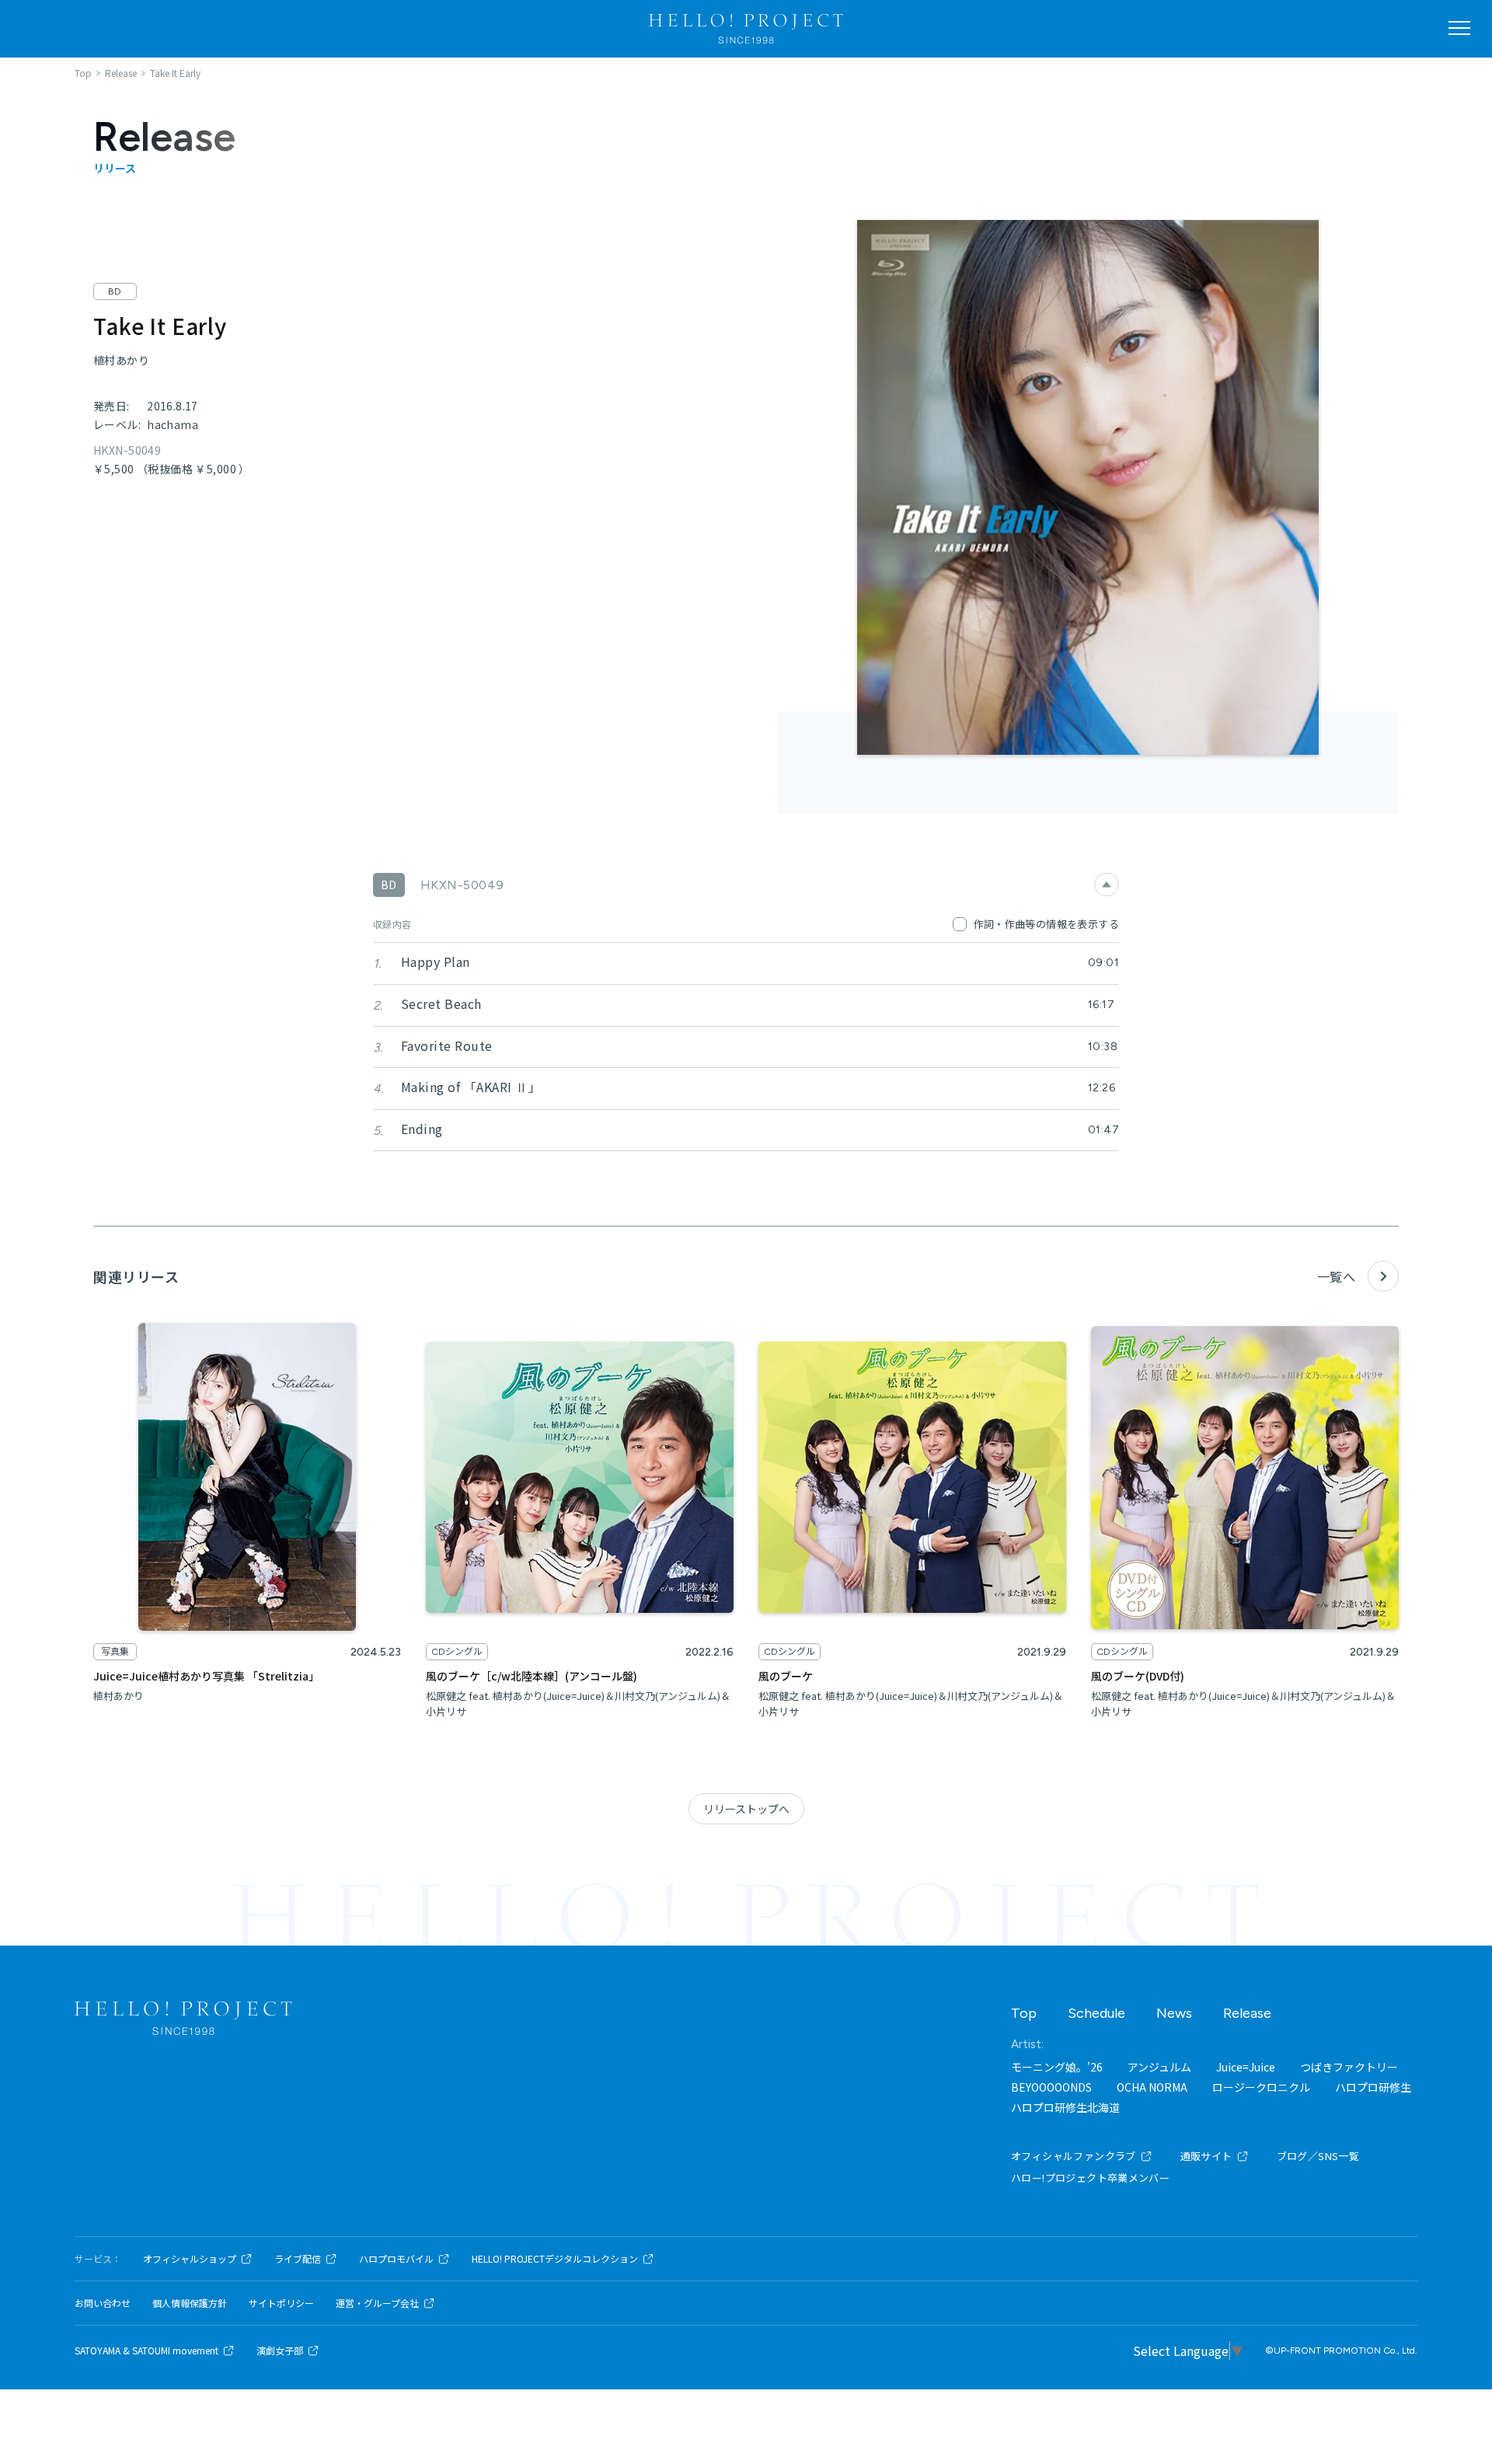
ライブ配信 (298, 2259)
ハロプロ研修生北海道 (1065, 2107)
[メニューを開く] (1459, 28)
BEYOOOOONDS (1051, 2087)
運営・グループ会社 (377, 2303)
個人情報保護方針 (190, 2303)
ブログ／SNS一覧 (1318, 2156)
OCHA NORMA (1152, 2087)
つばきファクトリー (1349, 2067)
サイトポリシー (281, 2303)
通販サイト (1206, 2156)
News (1174, 2013)
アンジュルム (1159, 2067)
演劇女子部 (280, 2351)
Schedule (1096, 2013)
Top (1024, 2013)
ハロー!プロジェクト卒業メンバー (1090, 2178)
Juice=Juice (1246, 2067)
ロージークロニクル (1261, 2087)
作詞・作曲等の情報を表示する (1046, 924)
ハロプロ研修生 (1373, 2087)
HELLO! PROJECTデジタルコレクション (555, 2259)
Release (1247, 2013)
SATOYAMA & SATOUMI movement (146, 2351)
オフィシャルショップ (190, 2259)
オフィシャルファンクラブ (1074, 2156)
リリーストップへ (746, 1809)
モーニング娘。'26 (1057, 2067)
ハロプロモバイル (396, 2259)
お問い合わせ (103, 2303)
